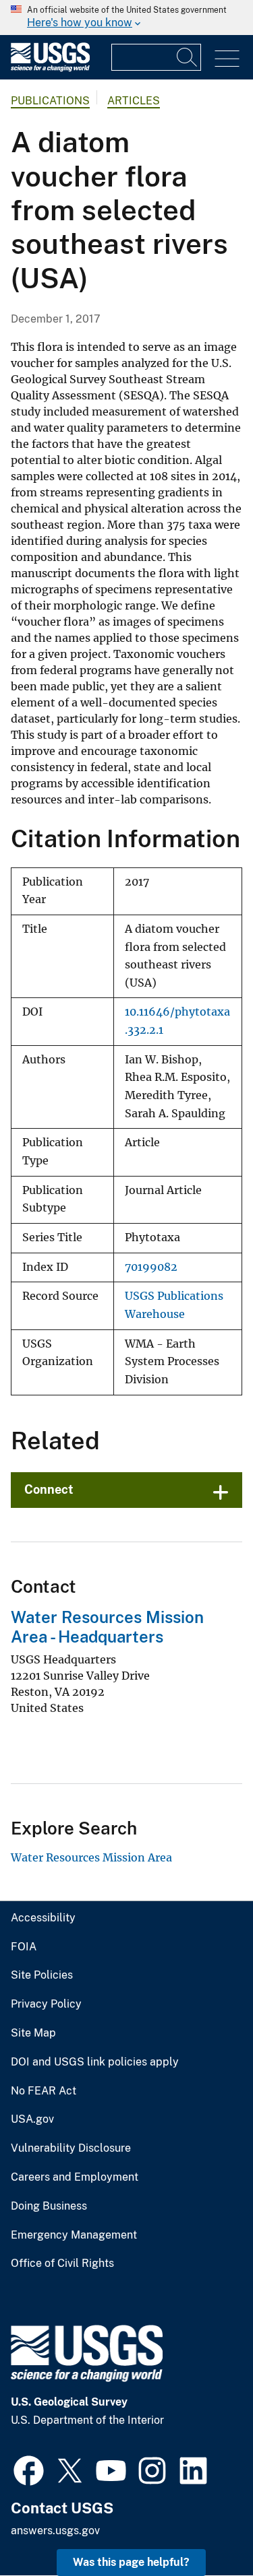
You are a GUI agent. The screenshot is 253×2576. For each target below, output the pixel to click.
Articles (134, 101)
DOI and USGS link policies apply (95, 2062)
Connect (49, 1489)
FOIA (24, 1947)
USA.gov (32, 2119)
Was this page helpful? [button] (131, 2562)
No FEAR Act (44, 2091)
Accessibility (43, 1918)
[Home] (50, 68)
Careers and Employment (75, 2177)
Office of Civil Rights (62, 2264)
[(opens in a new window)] (29, 2469)
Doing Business (49, 2206)
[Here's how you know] (126, 18)
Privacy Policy (46, 2004)
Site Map (33, 2033)
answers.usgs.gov (55, 2531)
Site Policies (42, 1975)
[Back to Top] (204, 2527)
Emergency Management (74, 2235)
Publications (50, 101)
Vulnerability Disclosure (71, 2148)
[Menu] (227, 59)
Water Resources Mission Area (91, 1857)
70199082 (151, 1267)
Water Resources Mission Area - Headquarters (107, 1627)
